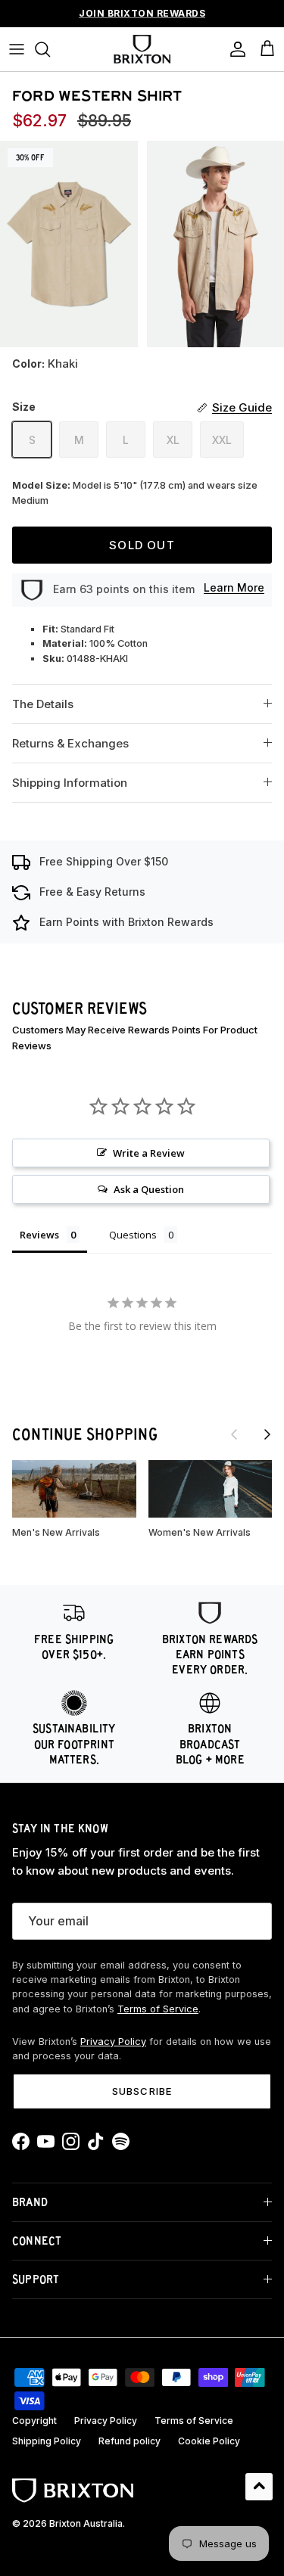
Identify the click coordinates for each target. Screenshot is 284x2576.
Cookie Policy (209, 2441)
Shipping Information (70, 783)
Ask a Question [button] (149, 1189)
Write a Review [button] (149, 1153)
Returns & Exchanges (70, 743)
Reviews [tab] (39, 1235)
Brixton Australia (86, 2523)
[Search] (50, 49)
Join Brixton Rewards (142, 13)
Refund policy (130, 2441)
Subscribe (142, 2091)
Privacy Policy (113, 2042)
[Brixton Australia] (142, 49)
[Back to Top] (259, 2487)
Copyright (34, 2421)
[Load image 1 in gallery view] (69, 244)
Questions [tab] (133, 1235)
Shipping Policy (47, 2441)
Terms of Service (158, 2009)
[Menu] (17, 49)
